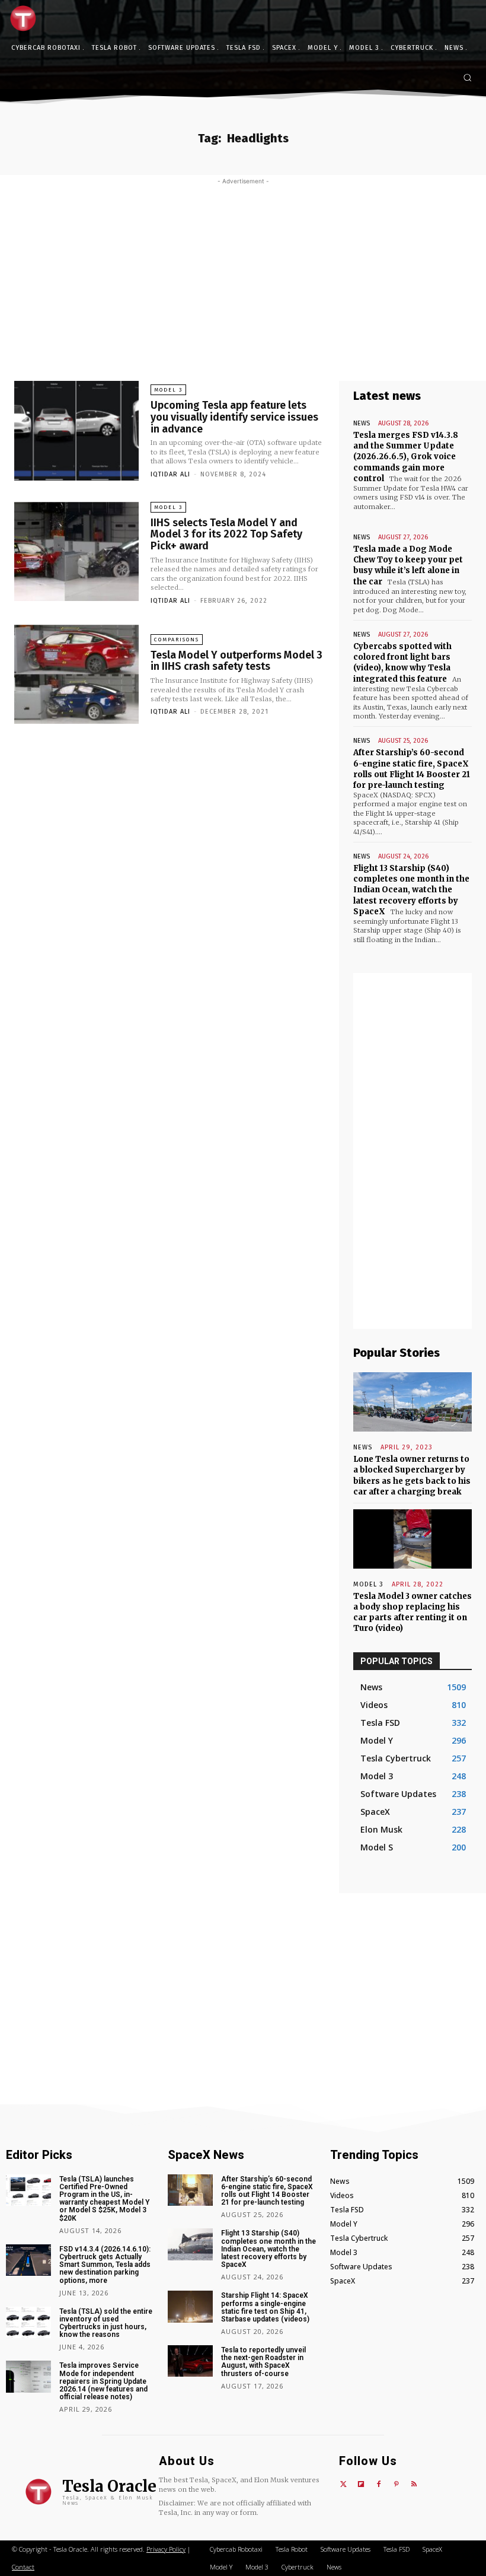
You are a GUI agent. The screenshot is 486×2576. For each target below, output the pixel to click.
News (362, 423)
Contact (23, 2567)
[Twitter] (343, 2485)
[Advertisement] (243, 274)
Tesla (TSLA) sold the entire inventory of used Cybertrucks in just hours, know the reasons (106, 2323)
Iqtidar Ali (170, 474)
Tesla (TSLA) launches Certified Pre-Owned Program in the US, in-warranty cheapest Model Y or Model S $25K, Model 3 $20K (104, 2199)
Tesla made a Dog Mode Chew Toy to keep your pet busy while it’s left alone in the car (408, 565)
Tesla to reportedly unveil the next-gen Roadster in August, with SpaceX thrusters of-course (263, 2362)
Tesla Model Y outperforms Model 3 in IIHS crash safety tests (236, 661)
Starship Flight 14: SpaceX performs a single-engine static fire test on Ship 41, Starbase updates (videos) (265, 2307)
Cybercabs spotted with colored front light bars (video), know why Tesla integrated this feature (402, 663)
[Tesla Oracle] (26, 18)
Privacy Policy (166, 2549)
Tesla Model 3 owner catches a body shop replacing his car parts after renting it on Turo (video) (413, 1613)
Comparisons (177, 640)
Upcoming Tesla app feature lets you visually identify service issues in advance (234, 417)
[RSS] (414, 2485)
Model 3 (168, 390)
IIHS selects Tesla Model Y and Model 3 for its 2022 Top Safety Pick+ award (226, 535)
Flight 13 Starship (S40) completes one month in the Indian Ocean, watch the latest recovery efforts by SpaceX (411, 890)
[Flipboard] (361, 2485)
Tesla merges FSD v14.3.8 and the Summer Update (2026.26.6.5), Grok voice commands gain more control (406, 457)
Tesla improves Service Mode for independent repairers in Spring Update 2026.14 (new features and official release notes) (103, 2381)
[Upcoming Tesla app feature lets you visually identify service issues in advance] (76, 431)
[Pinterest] (396, 2485)
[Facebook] (379, 2485)
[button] (467, 77)
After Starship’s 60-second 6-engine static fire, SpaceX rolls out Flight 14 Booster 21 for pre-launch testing (412, 769)
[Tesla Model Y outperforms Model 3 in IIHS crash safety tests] (76, 675)
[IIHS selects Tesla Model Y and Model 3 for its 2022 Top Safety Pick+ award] (76, 552)
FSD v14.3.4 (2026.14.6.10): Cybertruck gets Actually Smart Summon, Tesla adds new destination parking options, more (105, 2265)
